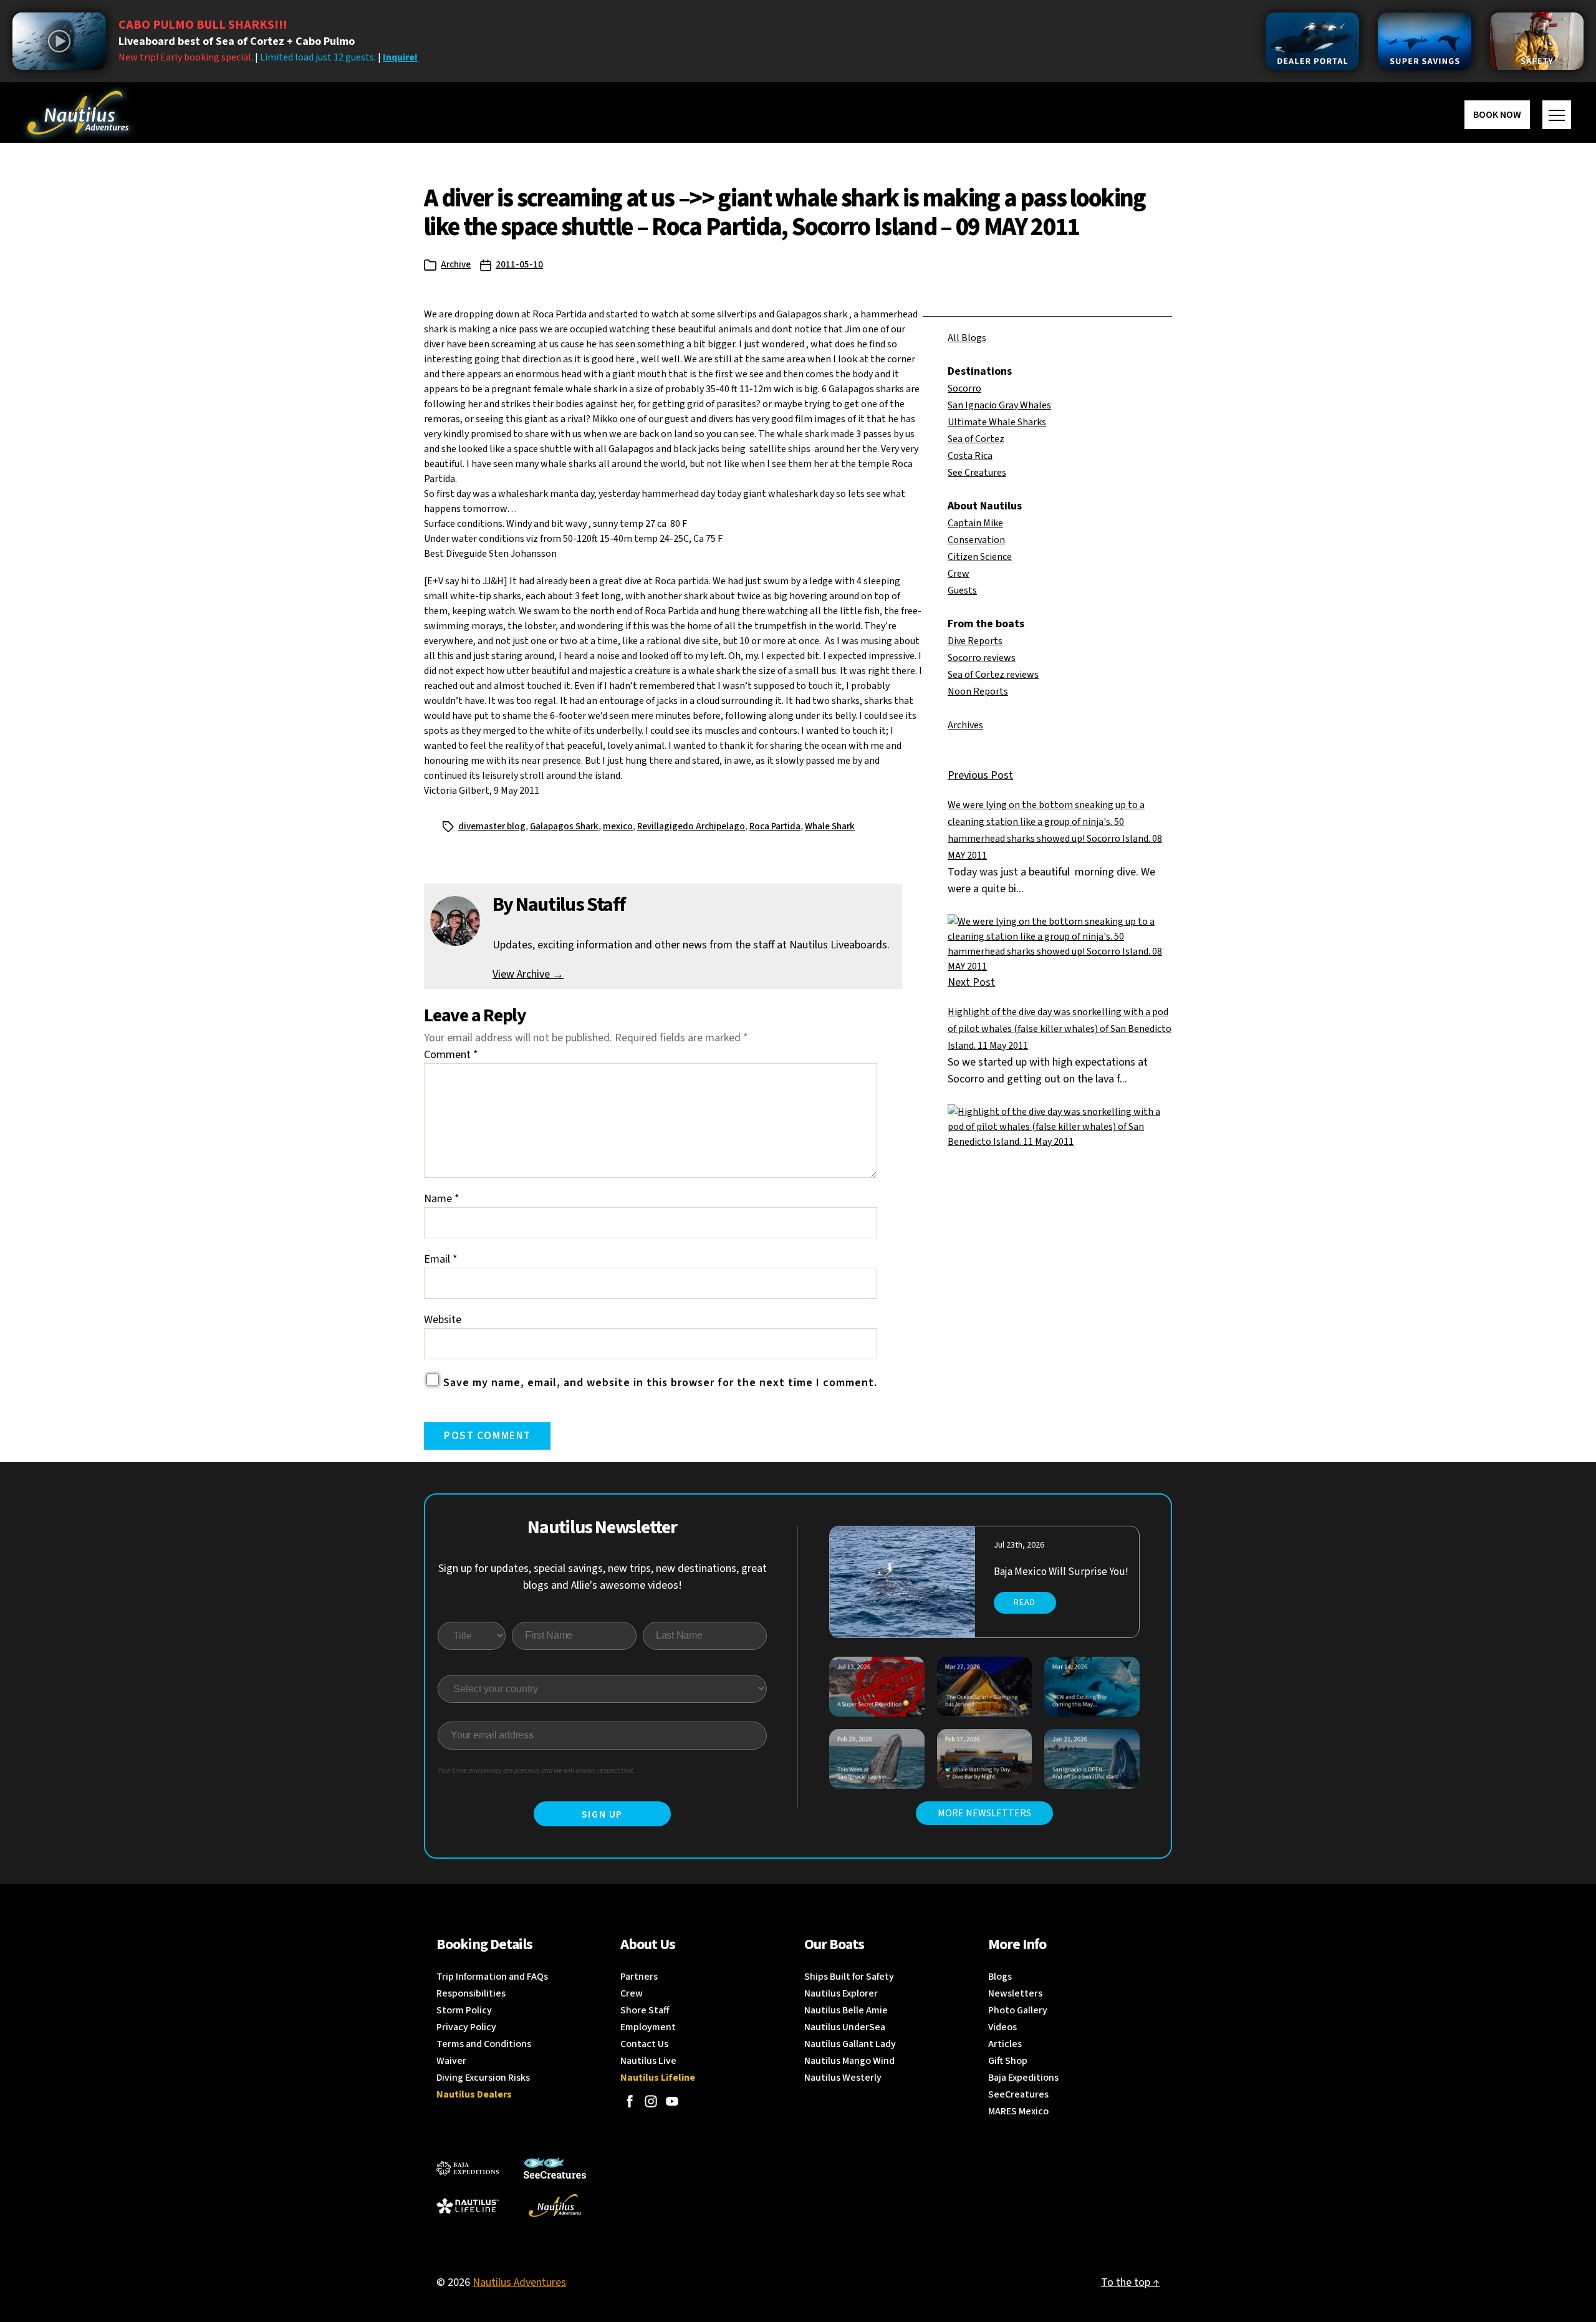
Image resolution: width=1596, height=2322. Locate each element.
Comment (451, 1055)
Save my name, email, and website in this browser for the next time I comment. (660, 1383)
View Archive (528, 974)
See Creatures (977, 473)
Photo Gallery (1018, 2010)
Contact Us (644, 2044)
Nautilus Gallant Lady (850, 2044)
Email (441, 1259)
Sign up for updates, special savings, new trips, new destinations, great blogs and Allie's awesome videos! (603, 1577)
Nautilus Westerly (843, 2078)
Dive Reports (975, 641)
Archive (456, 265)
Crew (959, 574)
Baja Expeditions (1023, 2078)
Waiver (451, 2061)
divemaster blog (492, 826)
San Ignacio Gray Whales (999, 405)
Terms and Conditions (484, 2044)
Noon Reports (978, 691)
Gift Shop (1008, 2061)
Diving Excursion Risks (483, 2078)
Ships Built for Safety (849, 1977)
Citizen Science (980, 557)
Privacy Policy (466, 2027)
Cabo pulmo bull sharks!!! (203, 25)
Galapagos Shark (564, 826)
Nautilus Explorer (841, 1993)
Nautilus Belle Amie (846, 2010)
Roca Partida (775, 826)
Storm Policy (464, 2010)
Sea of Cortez (976, 439)
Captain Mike (975, 523)
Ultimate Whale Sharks (997, 422)
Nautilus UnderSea (845, 2027)
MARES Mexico (1018, 2111)
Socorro (964, 388)
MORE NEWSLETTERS (984, 1813)
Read (1025, 1602)
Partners (639, 1977)
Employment (648, 2027)
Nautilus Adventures (519, 2282)
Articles (1005, 2044)
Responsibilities (471, 1993)
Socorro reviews (982, 658)
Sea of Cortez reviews (993, 675)
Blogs (1000, 1977)
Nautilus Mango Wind (849, 2061)
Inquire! (400, 57)
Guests (962, 590)
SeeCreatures (1018, 2094)
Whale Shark (830, 826)
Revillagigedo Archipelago (691, 826)
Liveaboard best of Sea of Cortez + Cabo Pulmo (237, 41)
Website (443, 1320)
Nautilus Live (648, 2061)
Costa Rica (970, 456)
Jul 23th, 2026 (1019, 1545)
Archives (965, 725)
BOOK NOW (1497, 115)
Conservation (976, 540)
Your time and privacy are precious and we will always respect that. (536, 1770)
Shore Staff (645, 2010)
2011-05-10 (519, 265)
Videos (1002, 2027)
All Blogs (967, 338)
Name (442, 1199)
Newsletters (1015, 1993)
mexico (618, 826)
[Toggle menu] (1557, 115)
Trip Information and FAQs (492, 1977)
